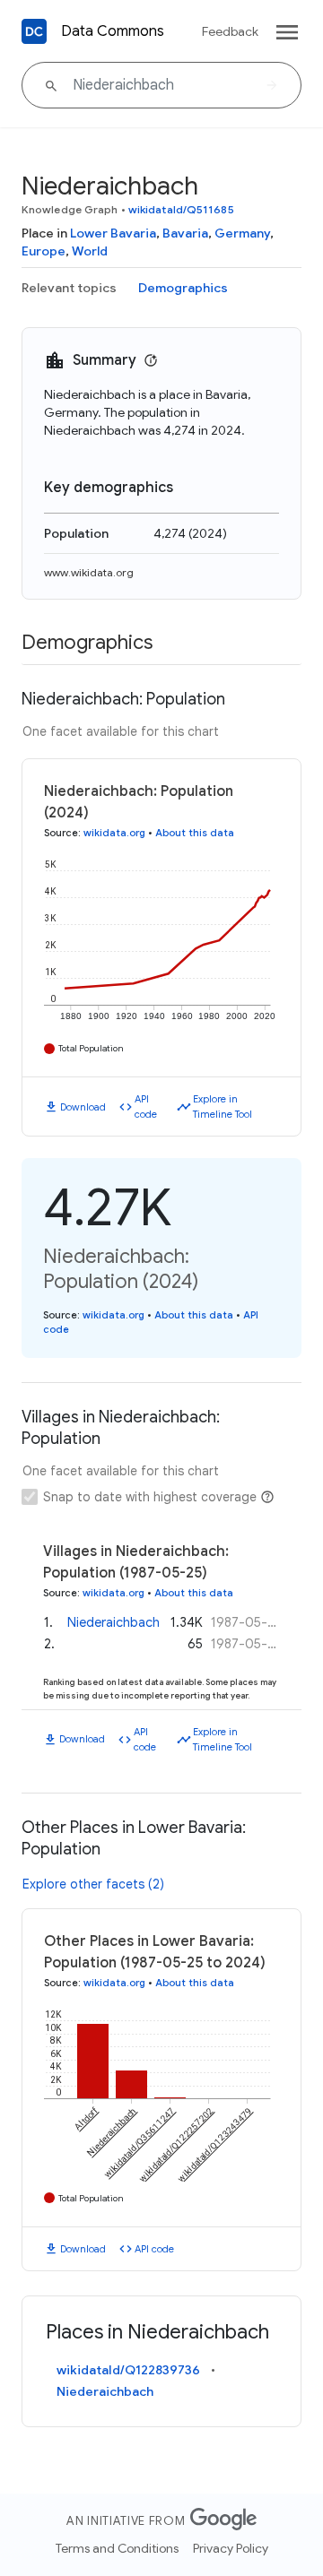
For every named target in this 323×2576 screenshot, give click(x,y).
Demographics (183, 288)
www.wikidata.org (89, 572)
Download (83, 1107)
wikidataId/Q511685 (181, 209)
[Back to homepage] (34, 31)
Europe (44, 251)
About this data (195, 833)
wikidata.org (114, 833)
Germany (242, 233)
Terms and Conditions (117, 2548)
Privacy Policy (231, 2548)
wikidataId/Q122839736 (128, 2370)
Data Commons (113, 31)
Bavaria (185, 233)
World (90, 251)
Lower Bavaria (113, 233)
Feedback (230, 31)
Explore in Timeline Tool (223, 1106)
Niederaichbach (113, 1622)
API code (146, 1106)
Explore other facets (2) (93, 1884)
